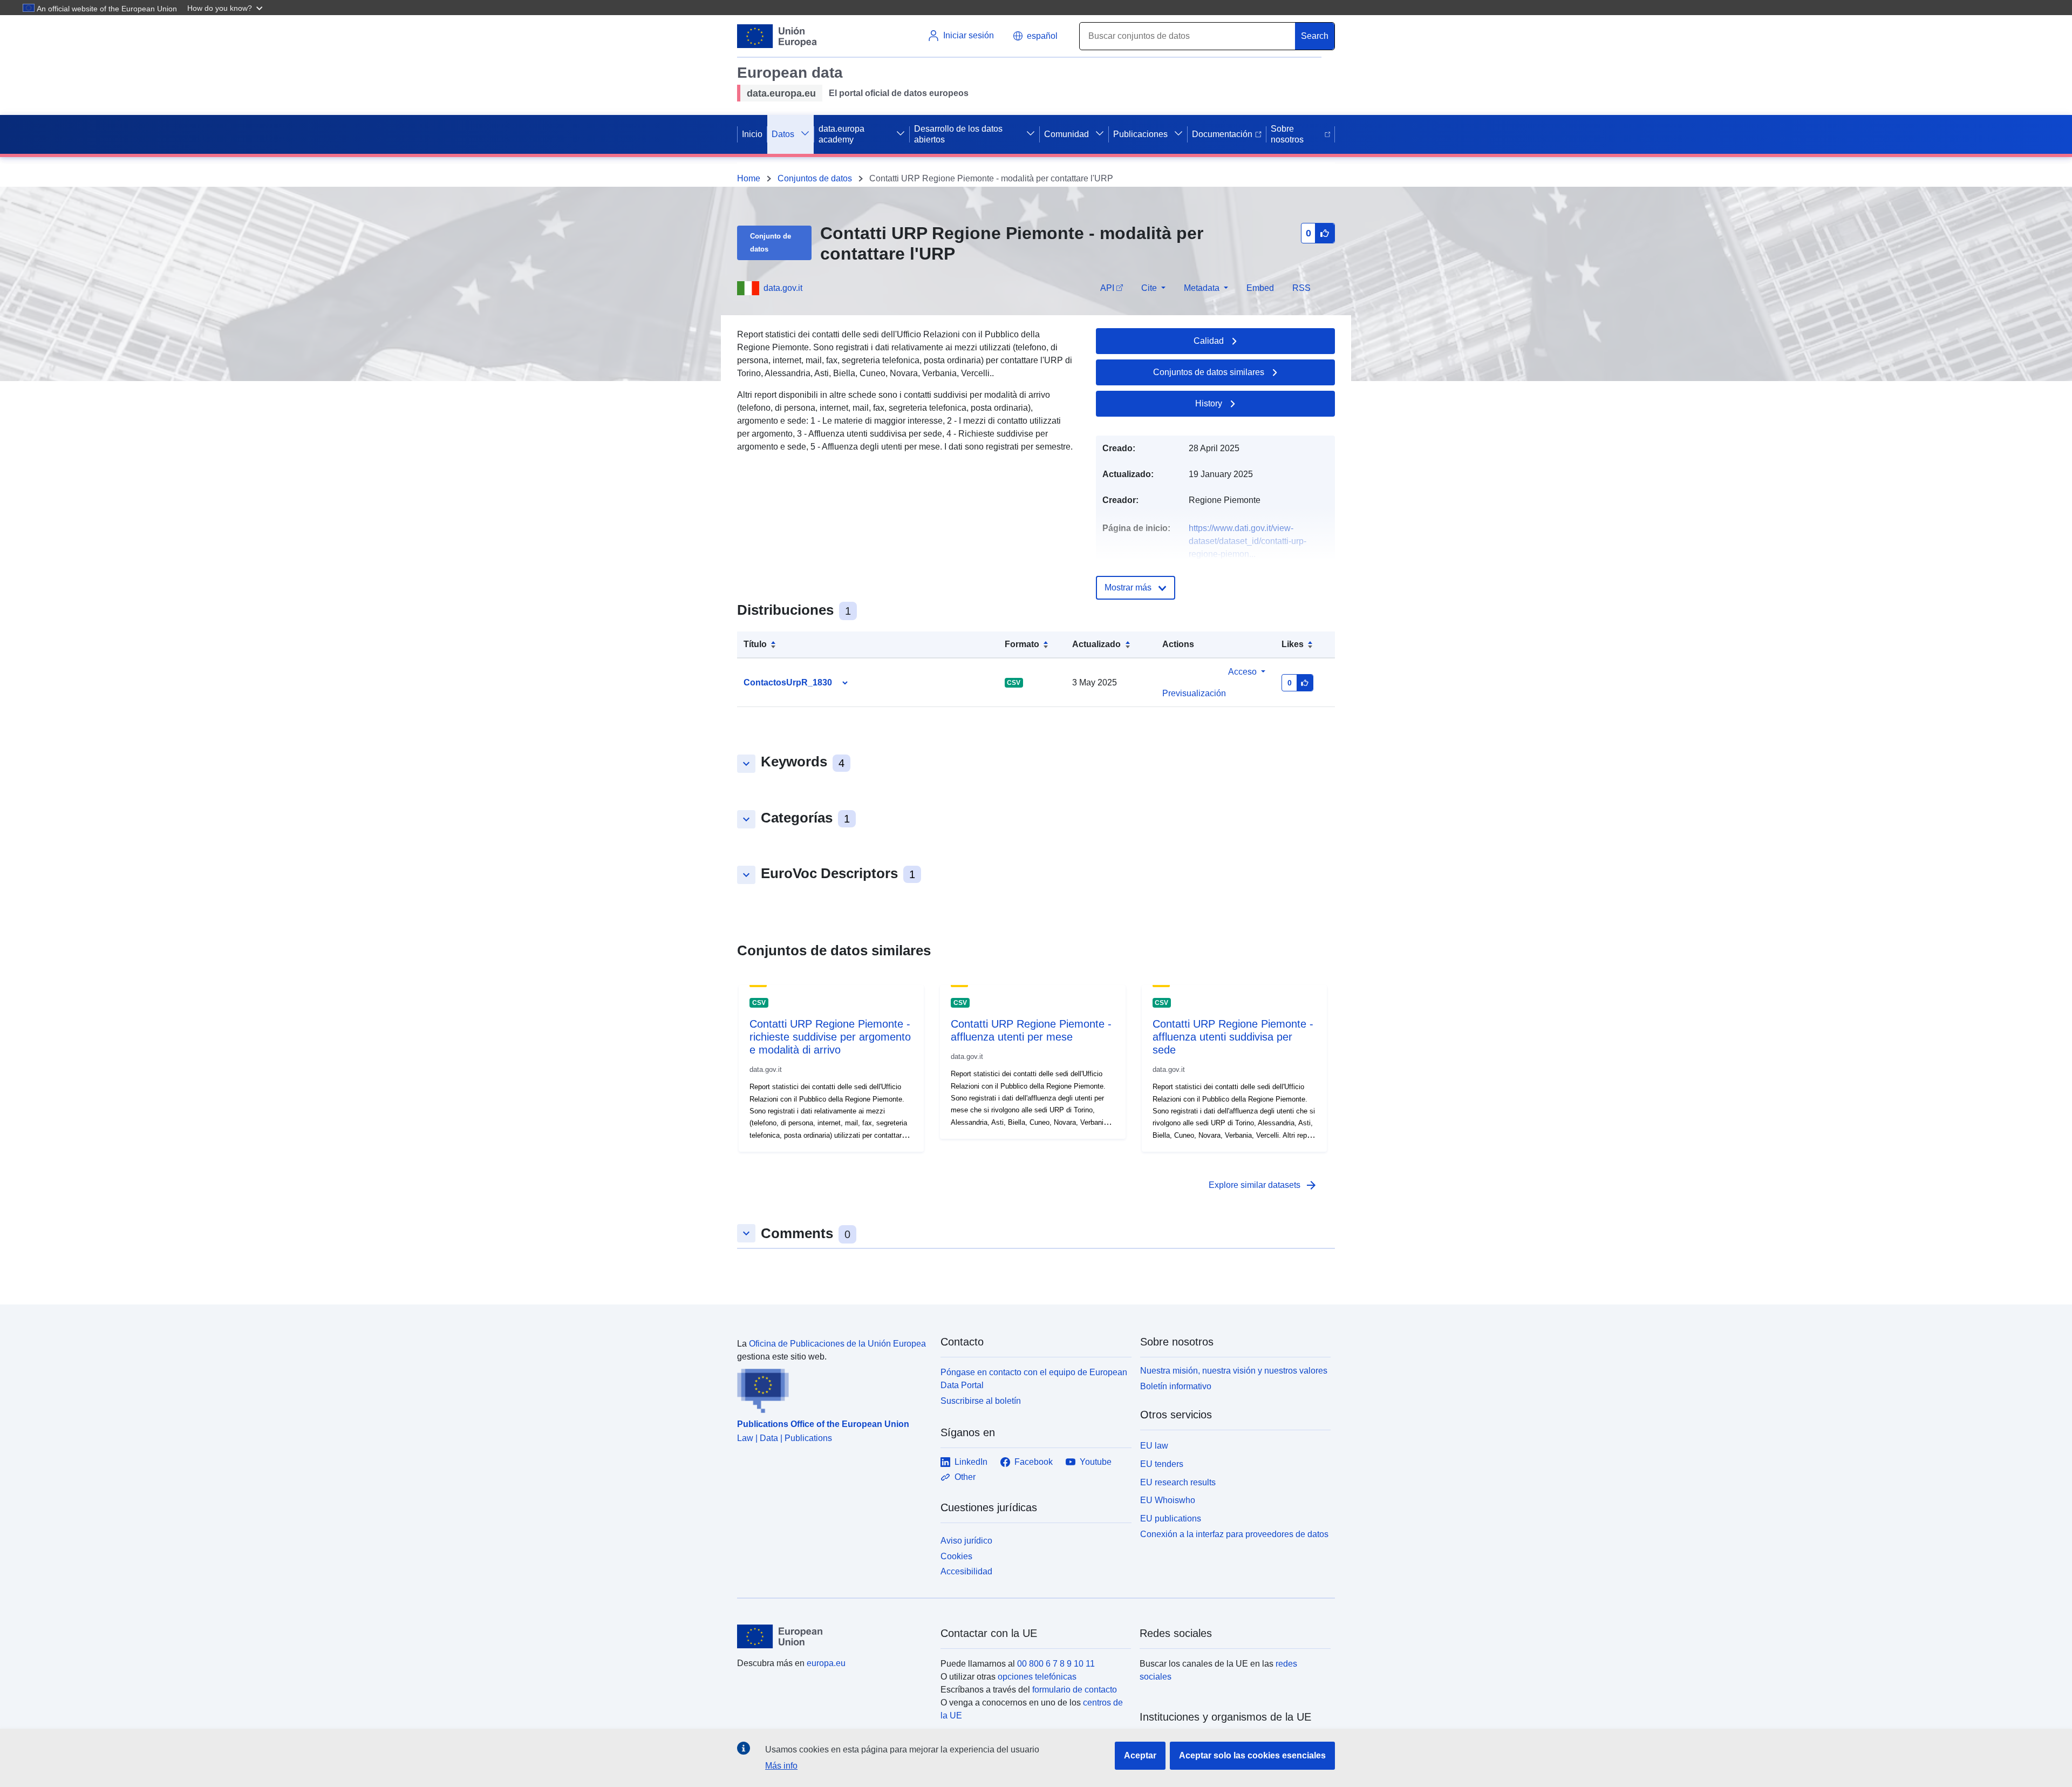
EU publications (1171, 1518)
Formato (1022, 644)
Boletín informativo (1176, 1386)
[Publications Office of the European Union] (832, 1388)
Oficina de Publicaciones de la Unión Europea (837, 1344)
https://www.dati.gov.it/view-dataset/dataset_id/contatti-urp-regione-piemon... (1248, 541)
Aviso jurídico (966, 1541)
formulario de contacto (1075, 1690)
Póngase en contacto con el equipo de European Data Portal (1034, 1379)
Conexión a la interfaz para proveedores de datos (1234, 1534)
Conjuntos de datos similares (1209, 372)
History (1209, 403)
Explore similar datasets (1263, 1185)
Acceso (1242, 672)
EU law (1154, 1446)
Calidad (1209, 341)
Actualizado (1096, 644)
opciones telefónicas (1037, 1677)
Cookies (956, 1556)
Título (755, 644)
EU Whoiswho (1168, 1500)
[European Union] (833, 1636)
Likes (1293, 644)
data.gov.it (783, 288)
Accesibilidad (966, 1571)
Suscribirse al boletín (981, 1401)
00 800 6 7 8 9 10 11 (1056, 1664)
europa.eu (826, 1663)
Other (965, 1477)
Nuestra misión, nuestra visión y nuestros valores (1234, 1371)
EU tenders (1162, 1464)
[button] (226, 8)
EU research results (1178, 1482)
